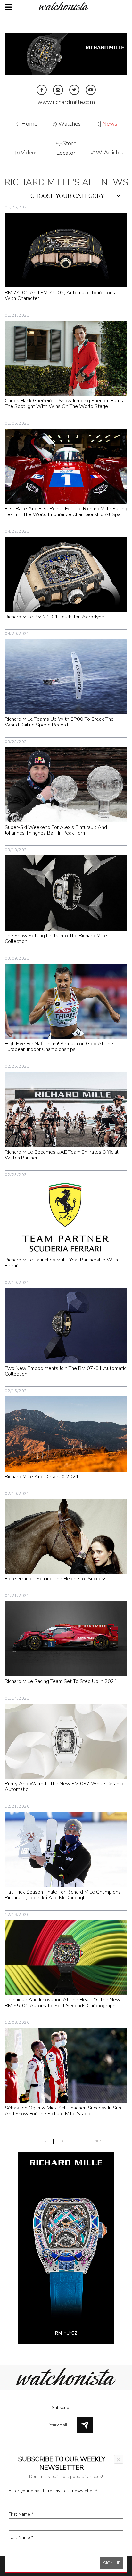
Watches (70, 124)
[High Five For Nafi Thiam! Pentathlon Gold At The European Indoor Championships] (66, 1001)
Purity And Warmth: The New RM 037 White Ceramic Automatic (65, 1787)
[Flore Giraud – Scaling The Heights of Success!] (66, 1536)
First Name (21, 2514)
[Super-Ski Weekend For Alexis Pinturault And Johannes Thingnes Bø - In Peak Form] (66, 784)
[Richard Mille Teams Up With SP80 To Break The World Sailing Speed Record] (66, 676)
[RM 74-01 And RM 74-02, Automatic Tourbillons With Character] (66, 250)
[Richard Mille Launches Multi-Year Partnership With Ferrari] (66, 1217)
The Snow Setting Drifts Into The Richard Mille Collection (56, 939)
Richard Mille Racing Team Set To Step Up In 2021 (61, 1681)
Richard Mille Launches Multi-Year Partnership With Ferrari (61, 1263)
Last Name (21, 2537)
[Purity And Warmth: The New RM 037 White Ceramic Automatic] (66, 1741)
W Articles (110, 153)
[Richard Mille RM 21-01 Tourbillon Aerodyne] (66, 574)
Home (29, 124)
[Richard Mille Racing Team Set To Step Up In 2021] (66, 1638)
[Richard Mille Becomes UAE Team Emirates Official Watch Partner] (66, 1109)
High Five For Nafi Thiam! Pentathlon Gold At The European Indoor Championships (59, 1047)
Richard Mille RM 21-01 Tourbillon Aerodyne (54, 617)
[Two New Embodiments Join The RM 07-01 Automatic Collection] (66, 1325)
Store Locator (66, 148)
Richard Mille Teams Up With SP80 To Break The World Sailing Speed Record (59, 722)
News (110, 124)
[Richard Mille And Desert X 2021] (66, 1434)
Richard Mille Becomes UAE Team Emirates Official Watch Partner (62, 1155)
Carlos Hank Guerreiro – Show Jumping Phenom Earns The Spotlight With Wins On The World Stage (64, 404)
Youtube (91, 90)
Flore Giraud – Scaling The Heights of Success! (56, 1579)
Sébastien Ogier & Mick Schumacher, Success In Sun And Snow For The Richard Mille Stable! (63, 2111)
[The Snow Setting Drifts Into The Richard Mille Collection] (66, 893)
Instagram (58, 90)
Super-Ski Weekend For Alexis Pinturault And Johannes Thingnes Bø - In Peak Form (56, 830)
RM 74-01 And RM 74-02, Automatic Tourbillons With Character (60, 295)
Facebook (42, 90)
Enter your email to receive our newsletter (53, 2491)
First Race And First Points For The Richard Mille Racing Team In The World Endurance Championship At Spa (66, 512)
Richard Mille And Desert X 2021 (42, 1477)
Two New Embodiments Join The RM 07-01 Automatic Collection (66, 1371)
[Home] (66, 6)
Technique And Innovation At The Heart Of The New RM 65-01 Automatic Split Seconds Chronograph (62, 2003)
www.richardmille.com (66, 102)
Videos (29, 153)
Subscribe (62, 2408)
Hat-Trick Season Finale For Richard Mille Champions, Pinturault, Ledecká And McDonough (63, 1895)
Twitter (74, 90)
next (99, 2141)
